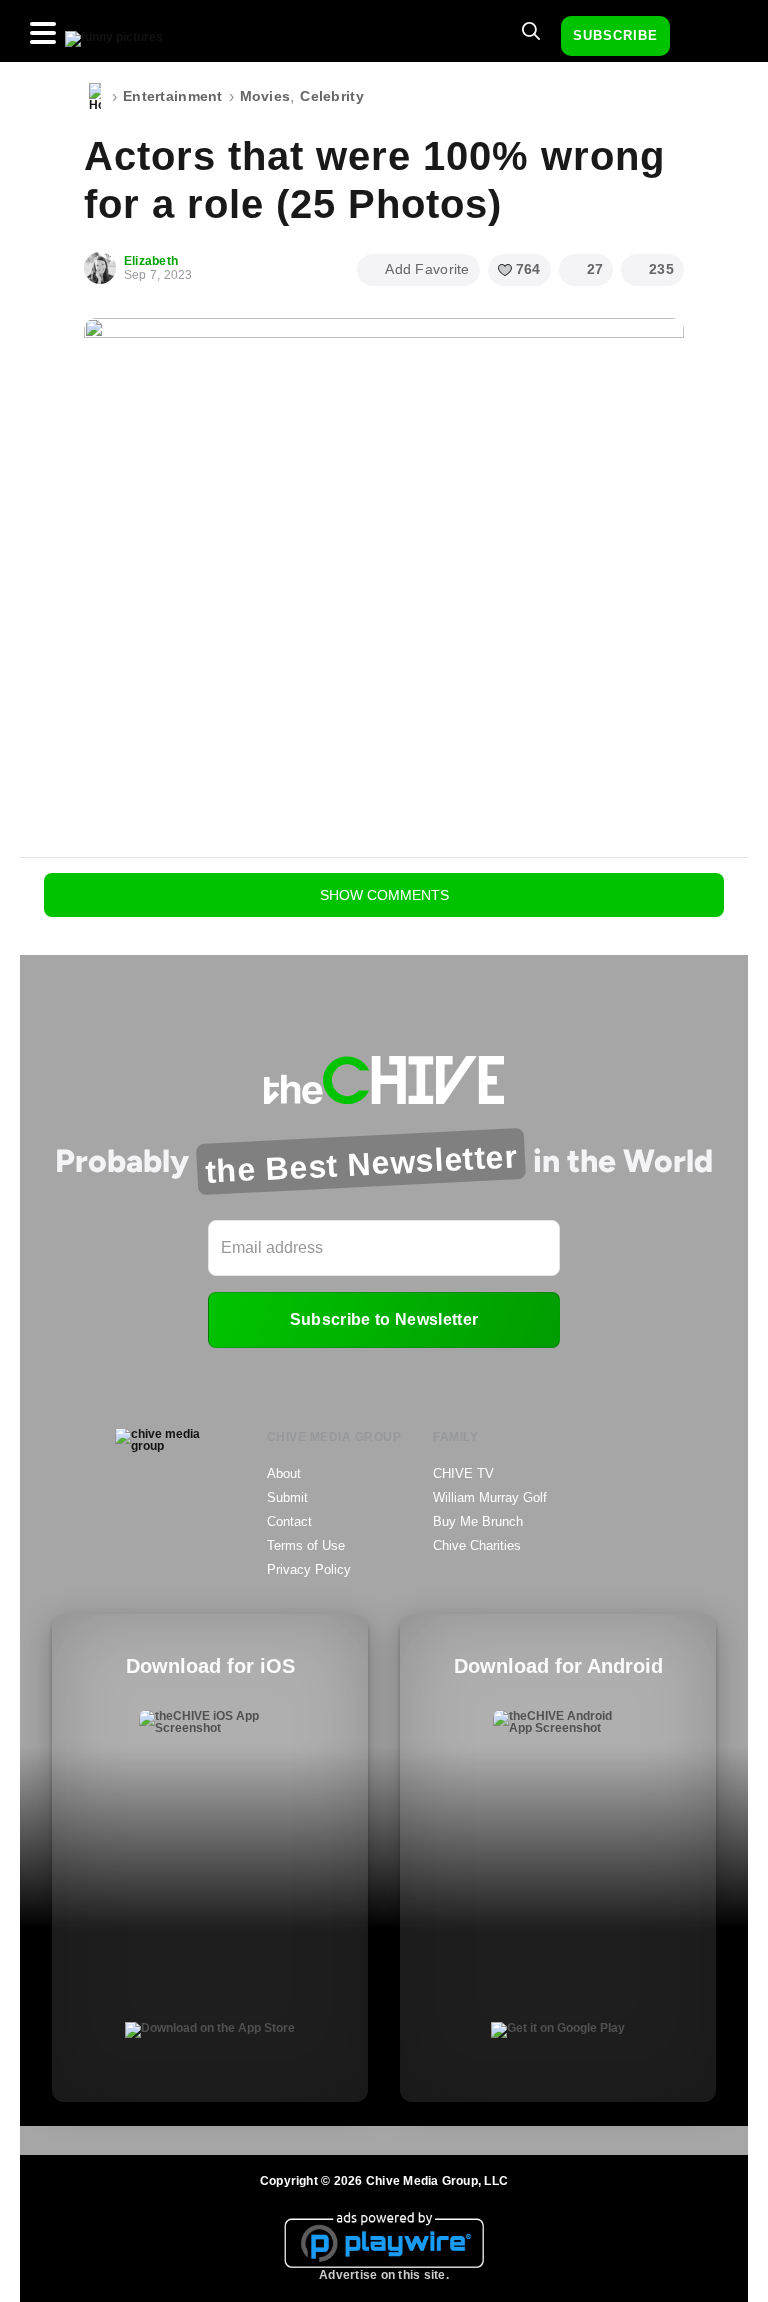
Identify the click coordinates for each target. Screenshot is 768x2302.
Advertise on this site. (384, 2275)
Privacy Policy (309, 1569)
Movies (265, 96)
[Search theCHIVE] (531, 31)
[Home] (95, 97)
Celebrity (332, 96)
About (284, 1473)
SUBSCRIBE (615, 35)
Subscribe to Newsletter (384, 1319)
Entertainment (173, 96)
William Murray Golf (490, 1497)
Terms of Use (306, 1545)
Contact (289, 1521)
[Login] (703, 37)
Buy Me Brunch (478, 1521)
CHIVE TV (463, 1473)
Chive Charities (477, 1545)
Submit (287, 1497)
